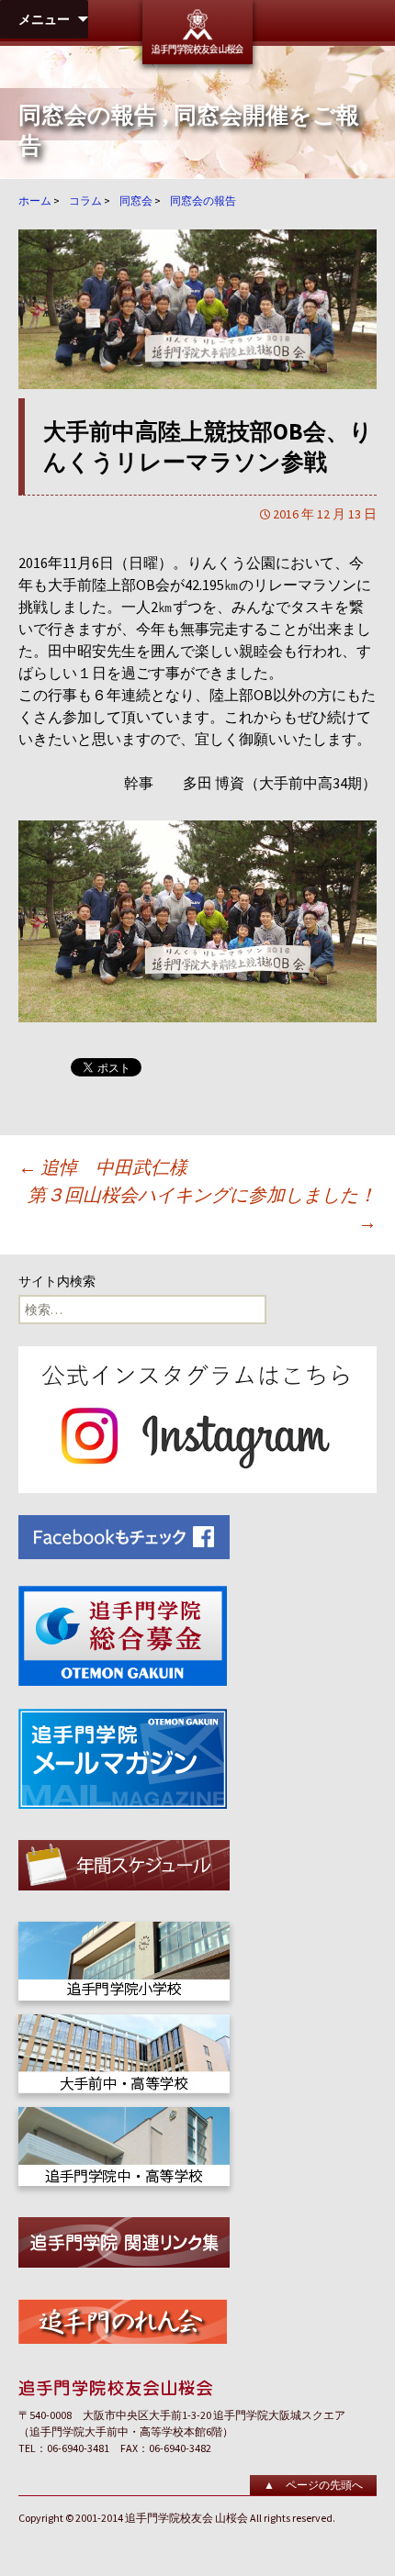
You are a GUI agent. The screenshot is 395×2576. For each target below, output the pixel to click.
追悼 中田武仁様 (103, 1167)
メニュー (44, 19)
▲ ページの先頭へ (313, 2485)
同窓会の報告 (88, 115)
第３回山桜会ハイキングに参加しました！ (202, 1208)
